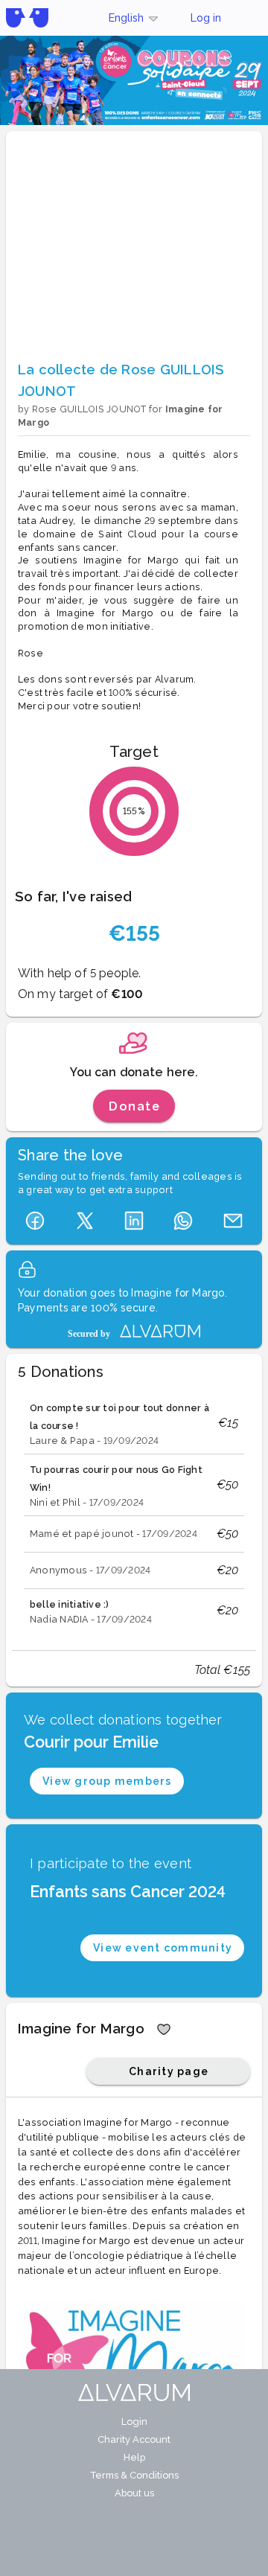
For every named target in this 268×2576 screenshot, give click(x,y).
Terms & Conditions (134, 2475)
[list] (134, 1512)
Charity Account (134, 2439)
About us (134, 2493)
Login (134, 2422)
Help (134, 2457)
